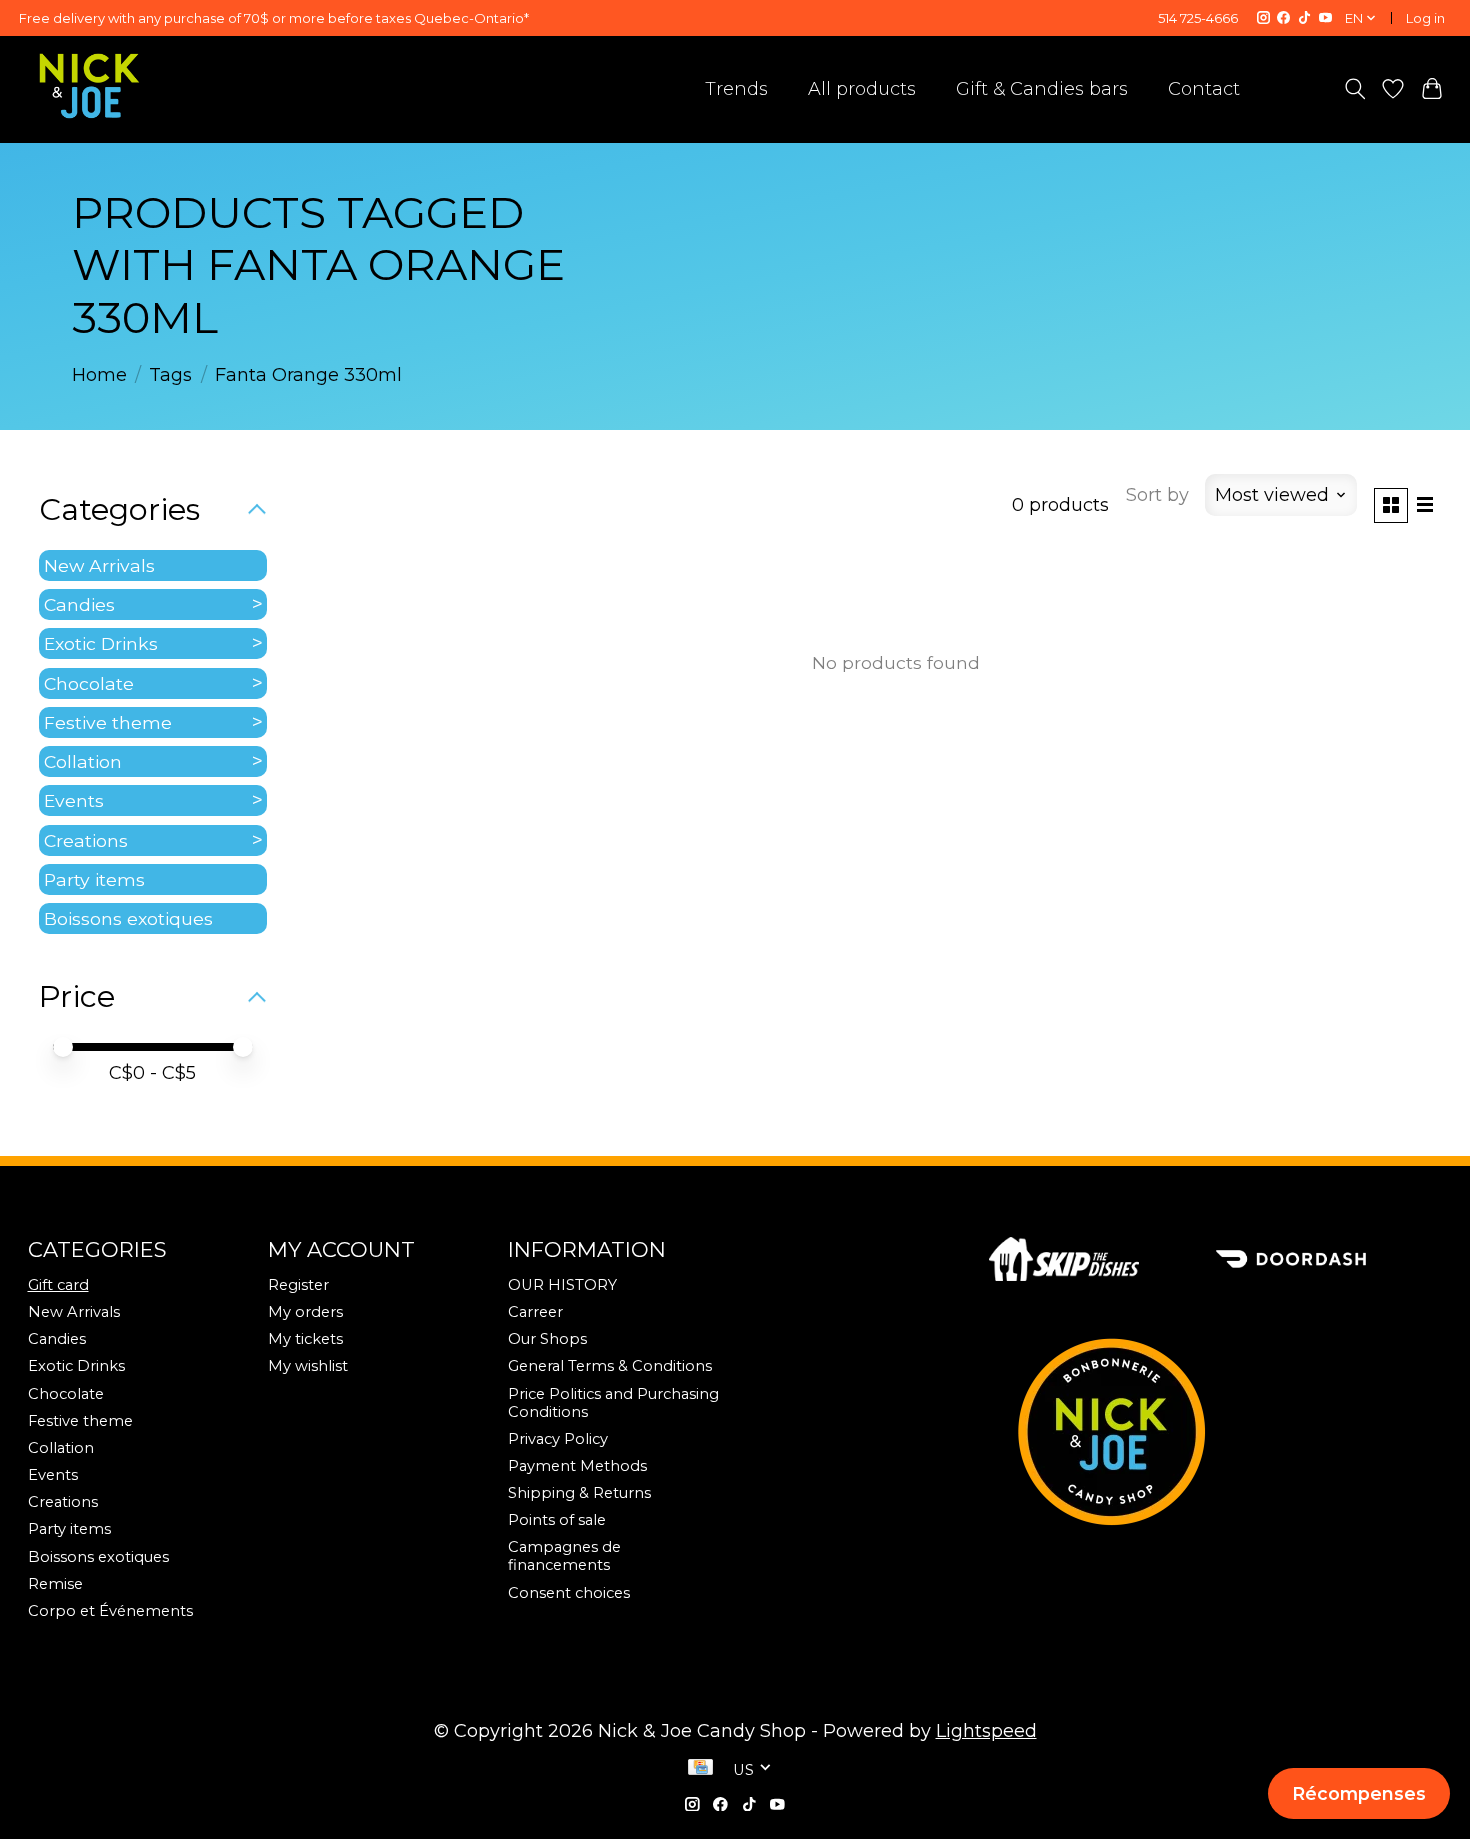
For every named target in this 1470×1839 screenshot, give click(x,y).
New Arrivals (99, 565)
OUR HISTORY (562, 1285)
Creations (86, 840)
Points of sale (557, 1520)
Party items (94, 879)
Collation (83, 761)
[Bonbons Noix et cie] (1215, 1431)
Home (99, 375)
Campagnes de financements (564, 1556)
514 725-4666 (1198, 18)
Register (298, 1285)
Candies (79, 604)
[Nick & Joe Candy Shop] (89, 86)
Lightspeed (986, 1731)
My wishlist (308, 1366)
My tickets (305, 1339)
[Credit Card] (700, 1769)
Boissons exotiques (128, 918)
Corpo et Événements (110, 1611)
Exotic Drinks (101, 643)
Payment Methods (577, 1466)
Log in (1425, 18)
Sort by (1157, 495)
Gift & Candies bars (1042, 89)
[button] (1358, 1793)
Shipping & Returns (579, 1493)
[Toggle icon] (1354, 89)
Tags (170, 375)
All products (862, 89)
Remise (55, 1584)
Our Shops (547, 1339)
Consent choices (569, 1593)
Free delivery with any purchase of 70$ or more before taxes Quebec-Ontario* (274, 18)
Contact (1204, 89)
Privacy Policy (558, 1439)
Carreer (535, 1312)
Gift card (58, 1285)
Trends (736, 89)
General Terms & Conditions (610, 1366)
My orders (305, 1312)
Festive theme (108, 722)
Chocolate (89, 683)
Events (74, 800)
